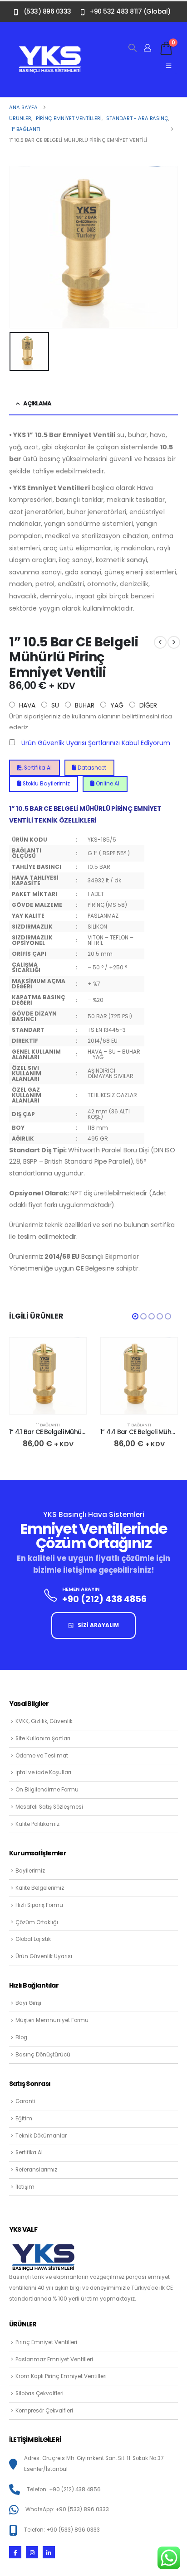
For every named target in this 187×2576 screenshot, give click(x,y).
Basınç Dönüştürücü (43, 2055)
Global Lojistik (33, 1939)
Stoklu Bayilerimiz (46, 784)
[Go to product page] (48, 1376)
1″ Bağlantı (48, 1425)
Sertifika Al (37, 768)
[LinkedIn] (49, 2552)
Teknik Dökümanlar (41, 2136)
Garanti (25, 2101)
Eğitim (24, 2119)
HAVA (26, 705)
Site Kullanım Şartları (43, 1738)
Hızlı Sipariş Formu (39, 1905)
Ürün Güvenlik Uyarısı (44, 1956)
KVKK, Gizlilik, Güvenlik (44, 1721)
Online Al (107, 784)
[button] (133, 48)
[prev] (160, 642)
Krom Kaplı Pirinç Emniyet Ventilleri (61, 2376)
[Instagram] (32, 2552)
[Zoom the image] (50, 50)
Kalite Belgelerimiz (40, 1888)
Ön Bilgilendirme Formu (47, 1790)
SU (54, 705)
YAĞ (116, 705)
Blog (21, 2037)
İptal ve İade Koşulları (43, 1772)
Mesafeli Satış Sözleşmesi (49, 1807)
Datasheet (91, 768)
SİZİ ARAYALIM (98, 1625)
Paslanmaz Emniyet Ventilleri (54, 2359)
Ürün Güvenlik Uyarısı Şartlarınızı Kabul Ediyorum (96, 743)
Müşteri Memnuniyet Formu (52, 2020)
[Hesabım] (148, 48)
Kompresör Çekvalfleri (44, 2411)
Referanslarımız (36, 2170)
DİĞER (147, 705)
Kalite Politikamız (37, 1824)
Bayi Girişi (28, 2003)
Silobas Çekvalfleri (39, 2393)
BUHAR (84, 705)
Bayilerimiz (30, 1871)
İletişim (25, 2187)
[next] (174, 642)
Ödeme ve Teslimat (42, 1756)
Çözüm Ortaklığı (37, 1922)
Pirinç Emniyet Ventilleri (46, 2342)
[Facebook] (15, 2552)
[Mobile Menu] (169, 66)
